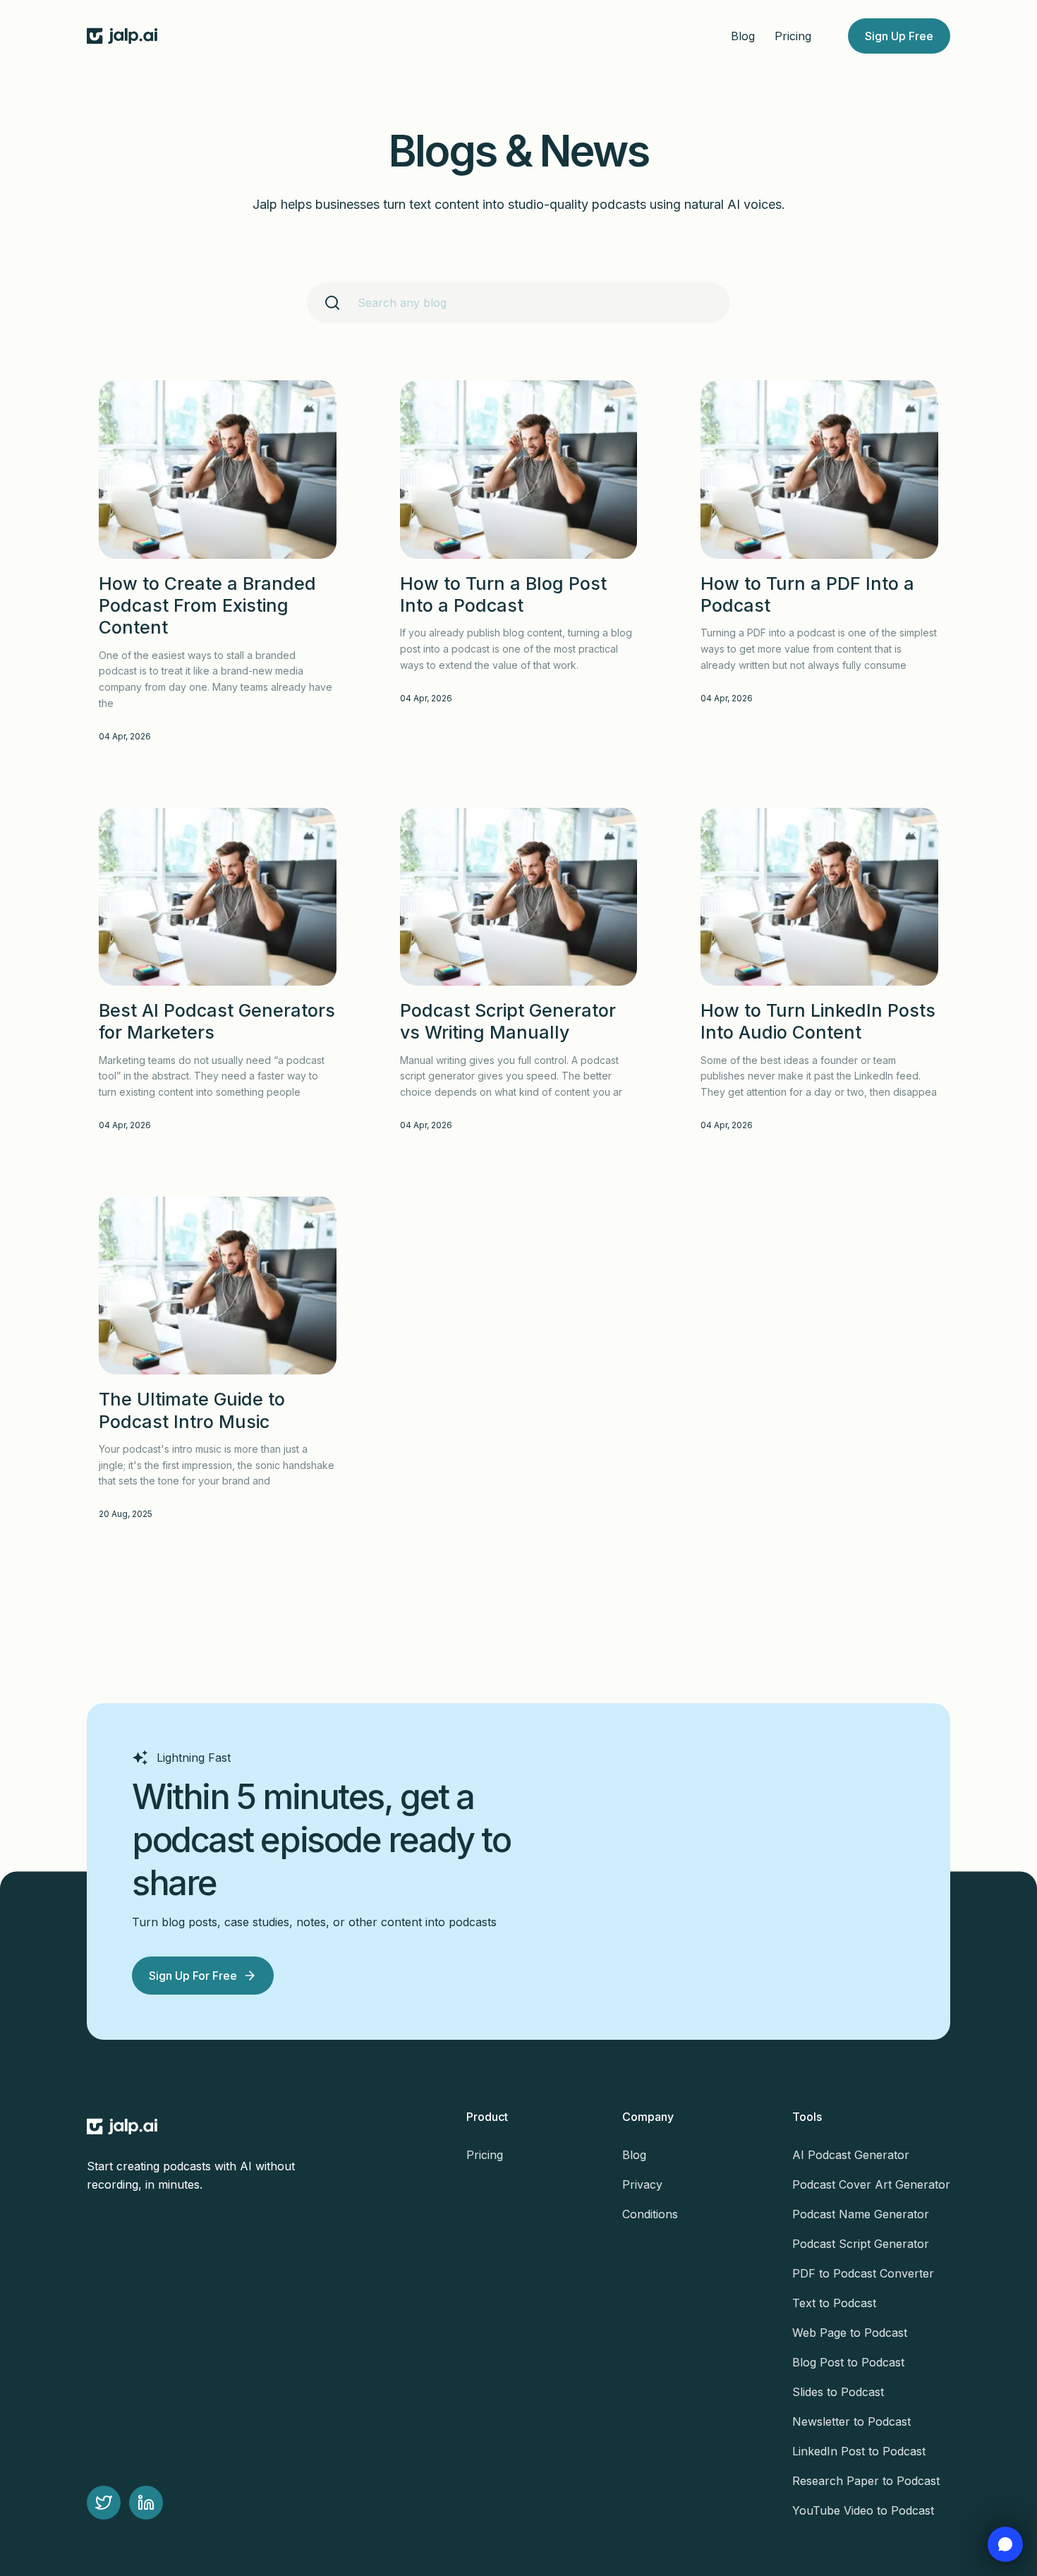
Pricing (793, 36)
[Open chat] (1005, 2544)
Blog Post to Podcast (848, 2362)
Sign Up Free (899, 36)
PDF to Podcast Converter (863, 2273)
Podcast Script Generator (861, 2244)
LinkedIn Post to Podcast (859, 2451)
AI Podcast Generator (851, 2155)
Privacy (642, 2184)
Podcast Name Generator (861, 2214)
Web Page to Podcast (850, 2333)
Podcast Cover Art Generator (871, 2184)
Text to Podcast (834, 2303)
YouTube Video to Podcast (863, 2510)
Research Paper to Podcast (866, 2481)
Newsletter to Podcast (851, 2421)
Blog (743, 36)
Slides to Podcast (838, 2392)
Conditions (650, 2214)
